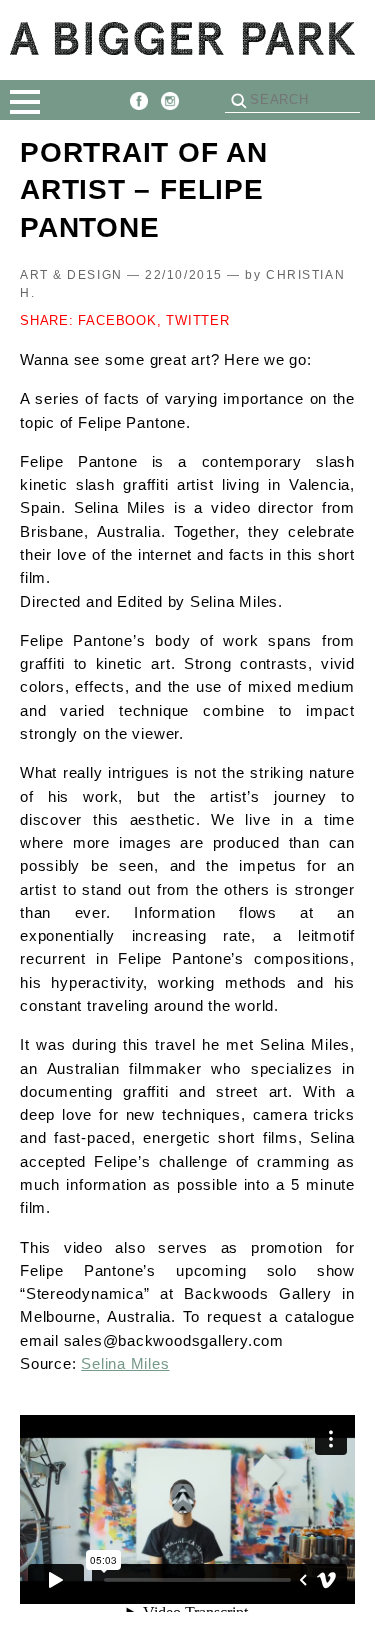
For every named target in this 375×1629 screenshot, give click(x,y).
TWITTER (197, 320)
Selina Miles (125, 1363)
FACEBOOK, (119, 320)
